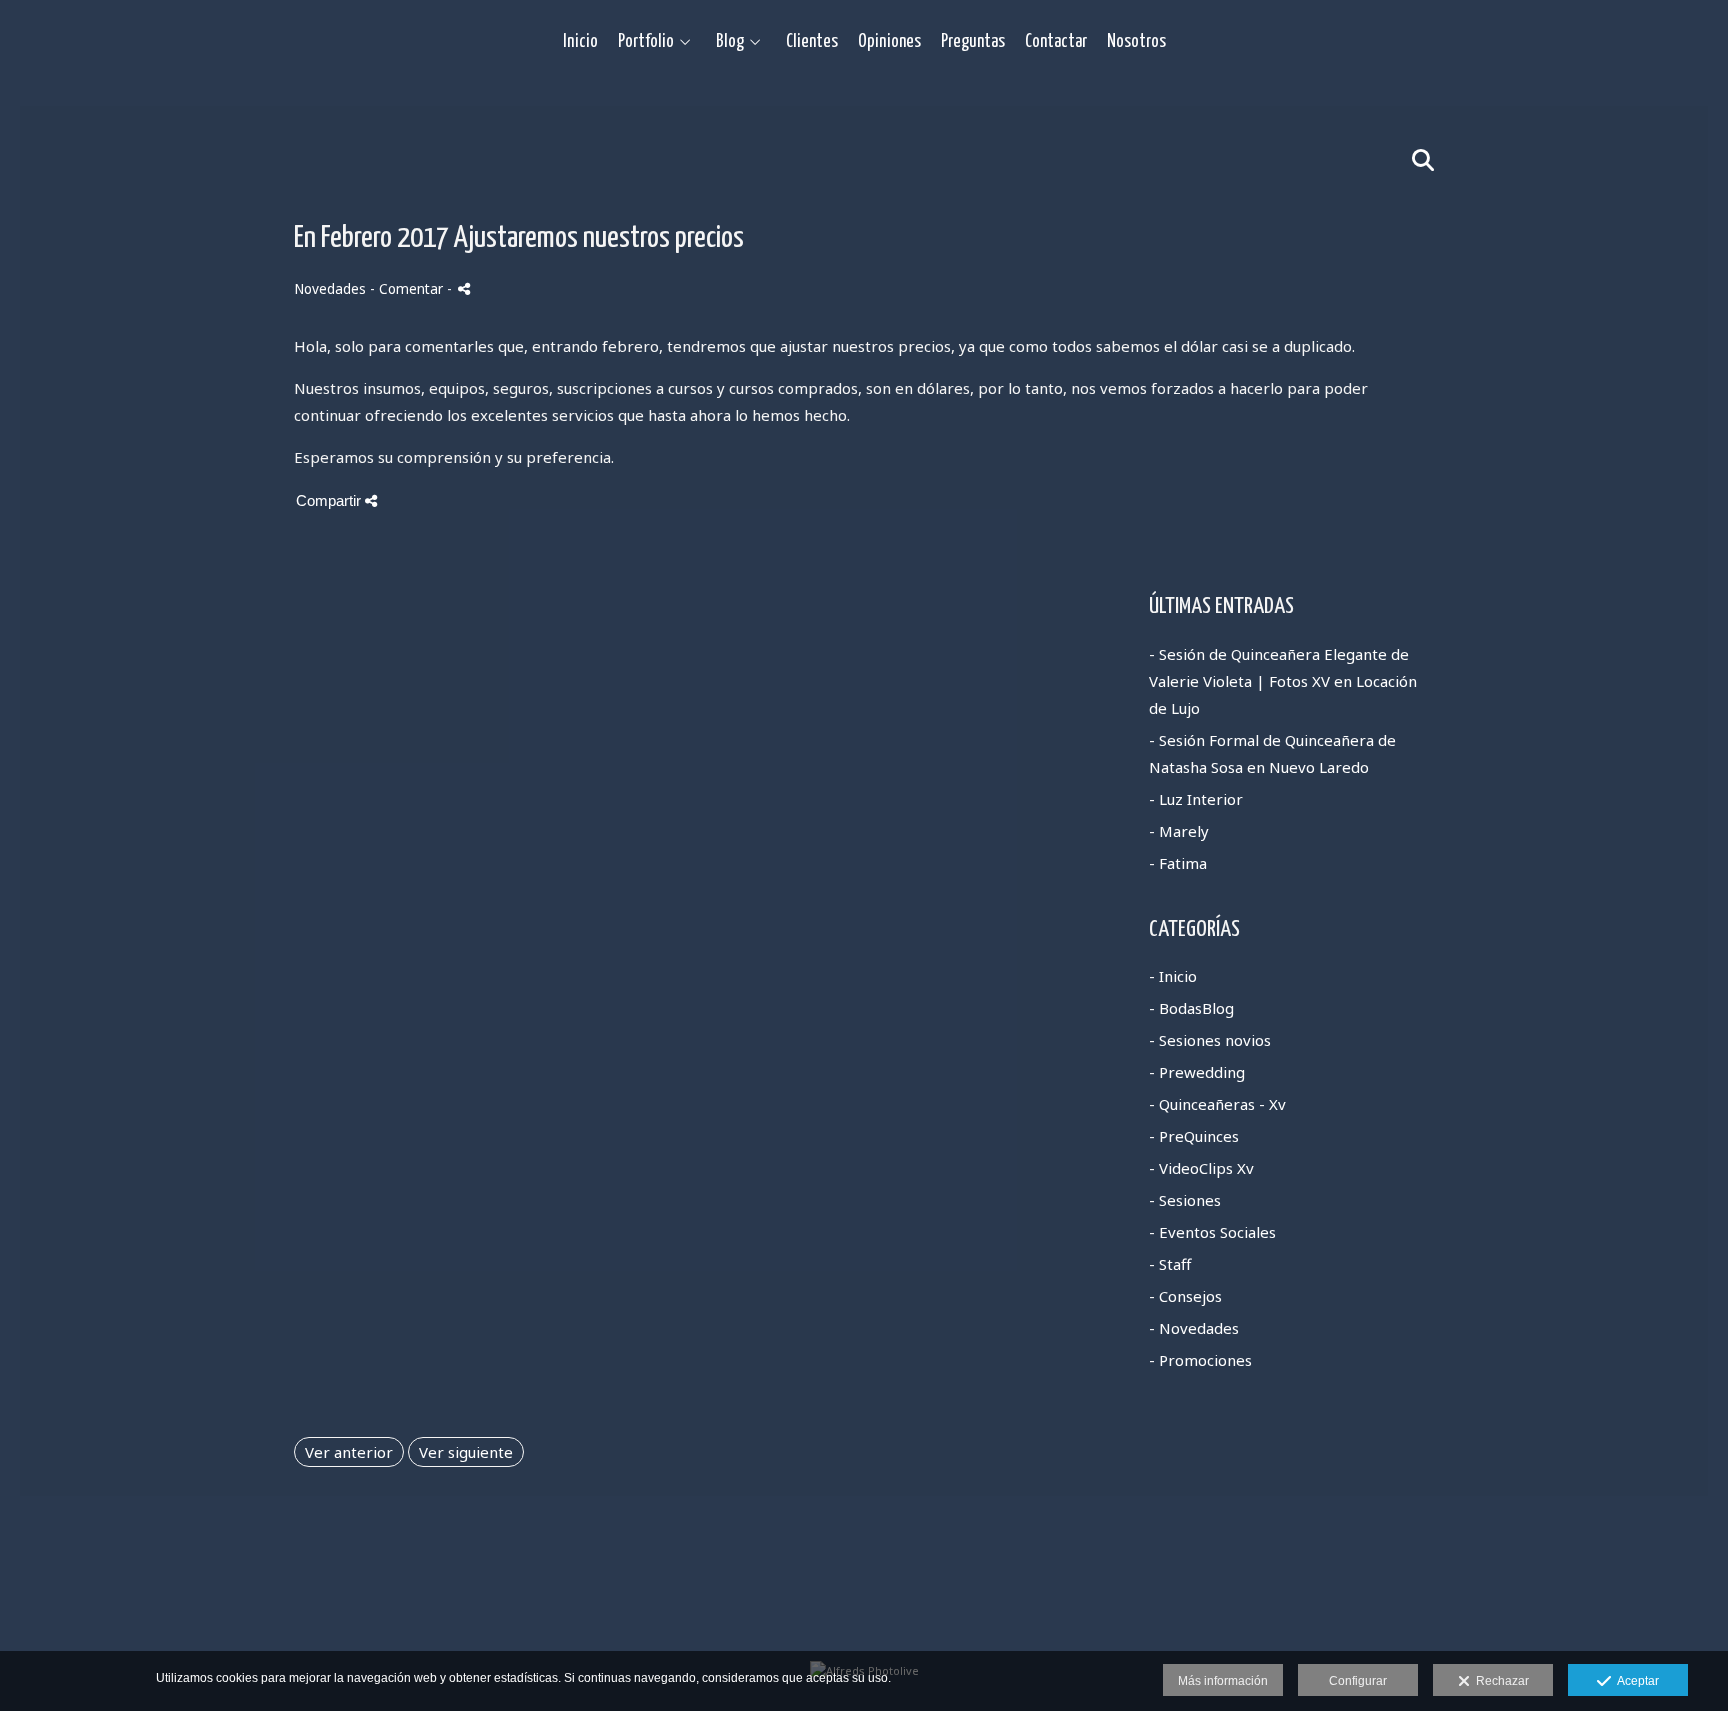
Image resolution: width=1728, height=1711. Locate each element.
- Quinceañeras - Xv (1217, 1104)
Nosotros (1136, 42)
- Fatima (1178, 863)
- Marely (1179, 831)
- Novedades (1194, 1328)
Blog (730, 42)
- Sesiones (1185, 1200)
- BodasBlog (1191, 1008)
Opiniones (889, 42)
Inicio (580, 42)
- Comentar (408, 289)
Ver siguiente (466, 1452)
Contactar (1056, 42)
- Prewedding (1197, 1072)
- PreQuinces (1194, 1136)
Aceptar (1635, 1681)
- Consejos (1185, 1296)
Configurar (1358, 1681)
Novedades (330, 289)
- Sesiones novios (1210, 1040)
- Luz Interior (1196, 799)
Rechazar (1499, 1681)
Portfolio (646, 42)
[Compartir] (464, 288)
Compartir (330, 500)
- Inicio (1173, 976)
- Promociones (1200, 1360)
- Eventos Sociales (1212, 1232)
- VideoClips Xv (1201, 1168)
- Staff (1170, 1264)
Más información (1223, 1681)
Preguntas (973, 42)
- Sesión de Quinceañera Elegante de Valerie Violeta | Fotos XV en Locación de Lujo (1283, 681)
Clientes (812, 42)
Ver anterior (349, 1452)
